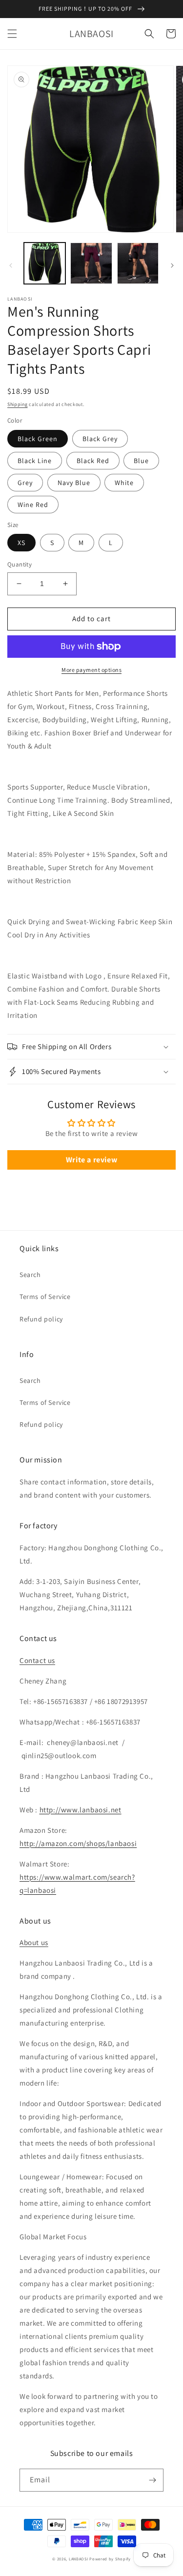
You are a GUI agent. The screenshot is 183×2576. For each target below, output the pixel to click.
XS (21, 543)
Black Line (35, 461)
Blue (141, 461)
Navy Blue (74, 483)
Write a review (91, 1160)
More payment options (91, 670)
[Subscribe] (152, 2480)
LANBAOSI (79, 2559)
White (124, 483)
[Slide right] (172, 265)
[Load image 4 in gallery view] (138, 263)
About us (34, 1942)
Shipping (18, 404)
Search (30, 1275)
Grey (25, 483)
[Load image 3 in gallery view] (91, 263)
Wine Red (33, 505)
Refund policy (41, 1319)
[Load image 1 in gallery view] (45, 263)
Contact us (37, 1660)
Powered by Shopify (110, 2559)
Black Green (38, 439)
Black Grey (100, 439)
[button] (12, 34)
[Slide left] (11, 265)
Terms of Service (45, 1297)
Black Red (93, 461)
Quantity (20, 564)
